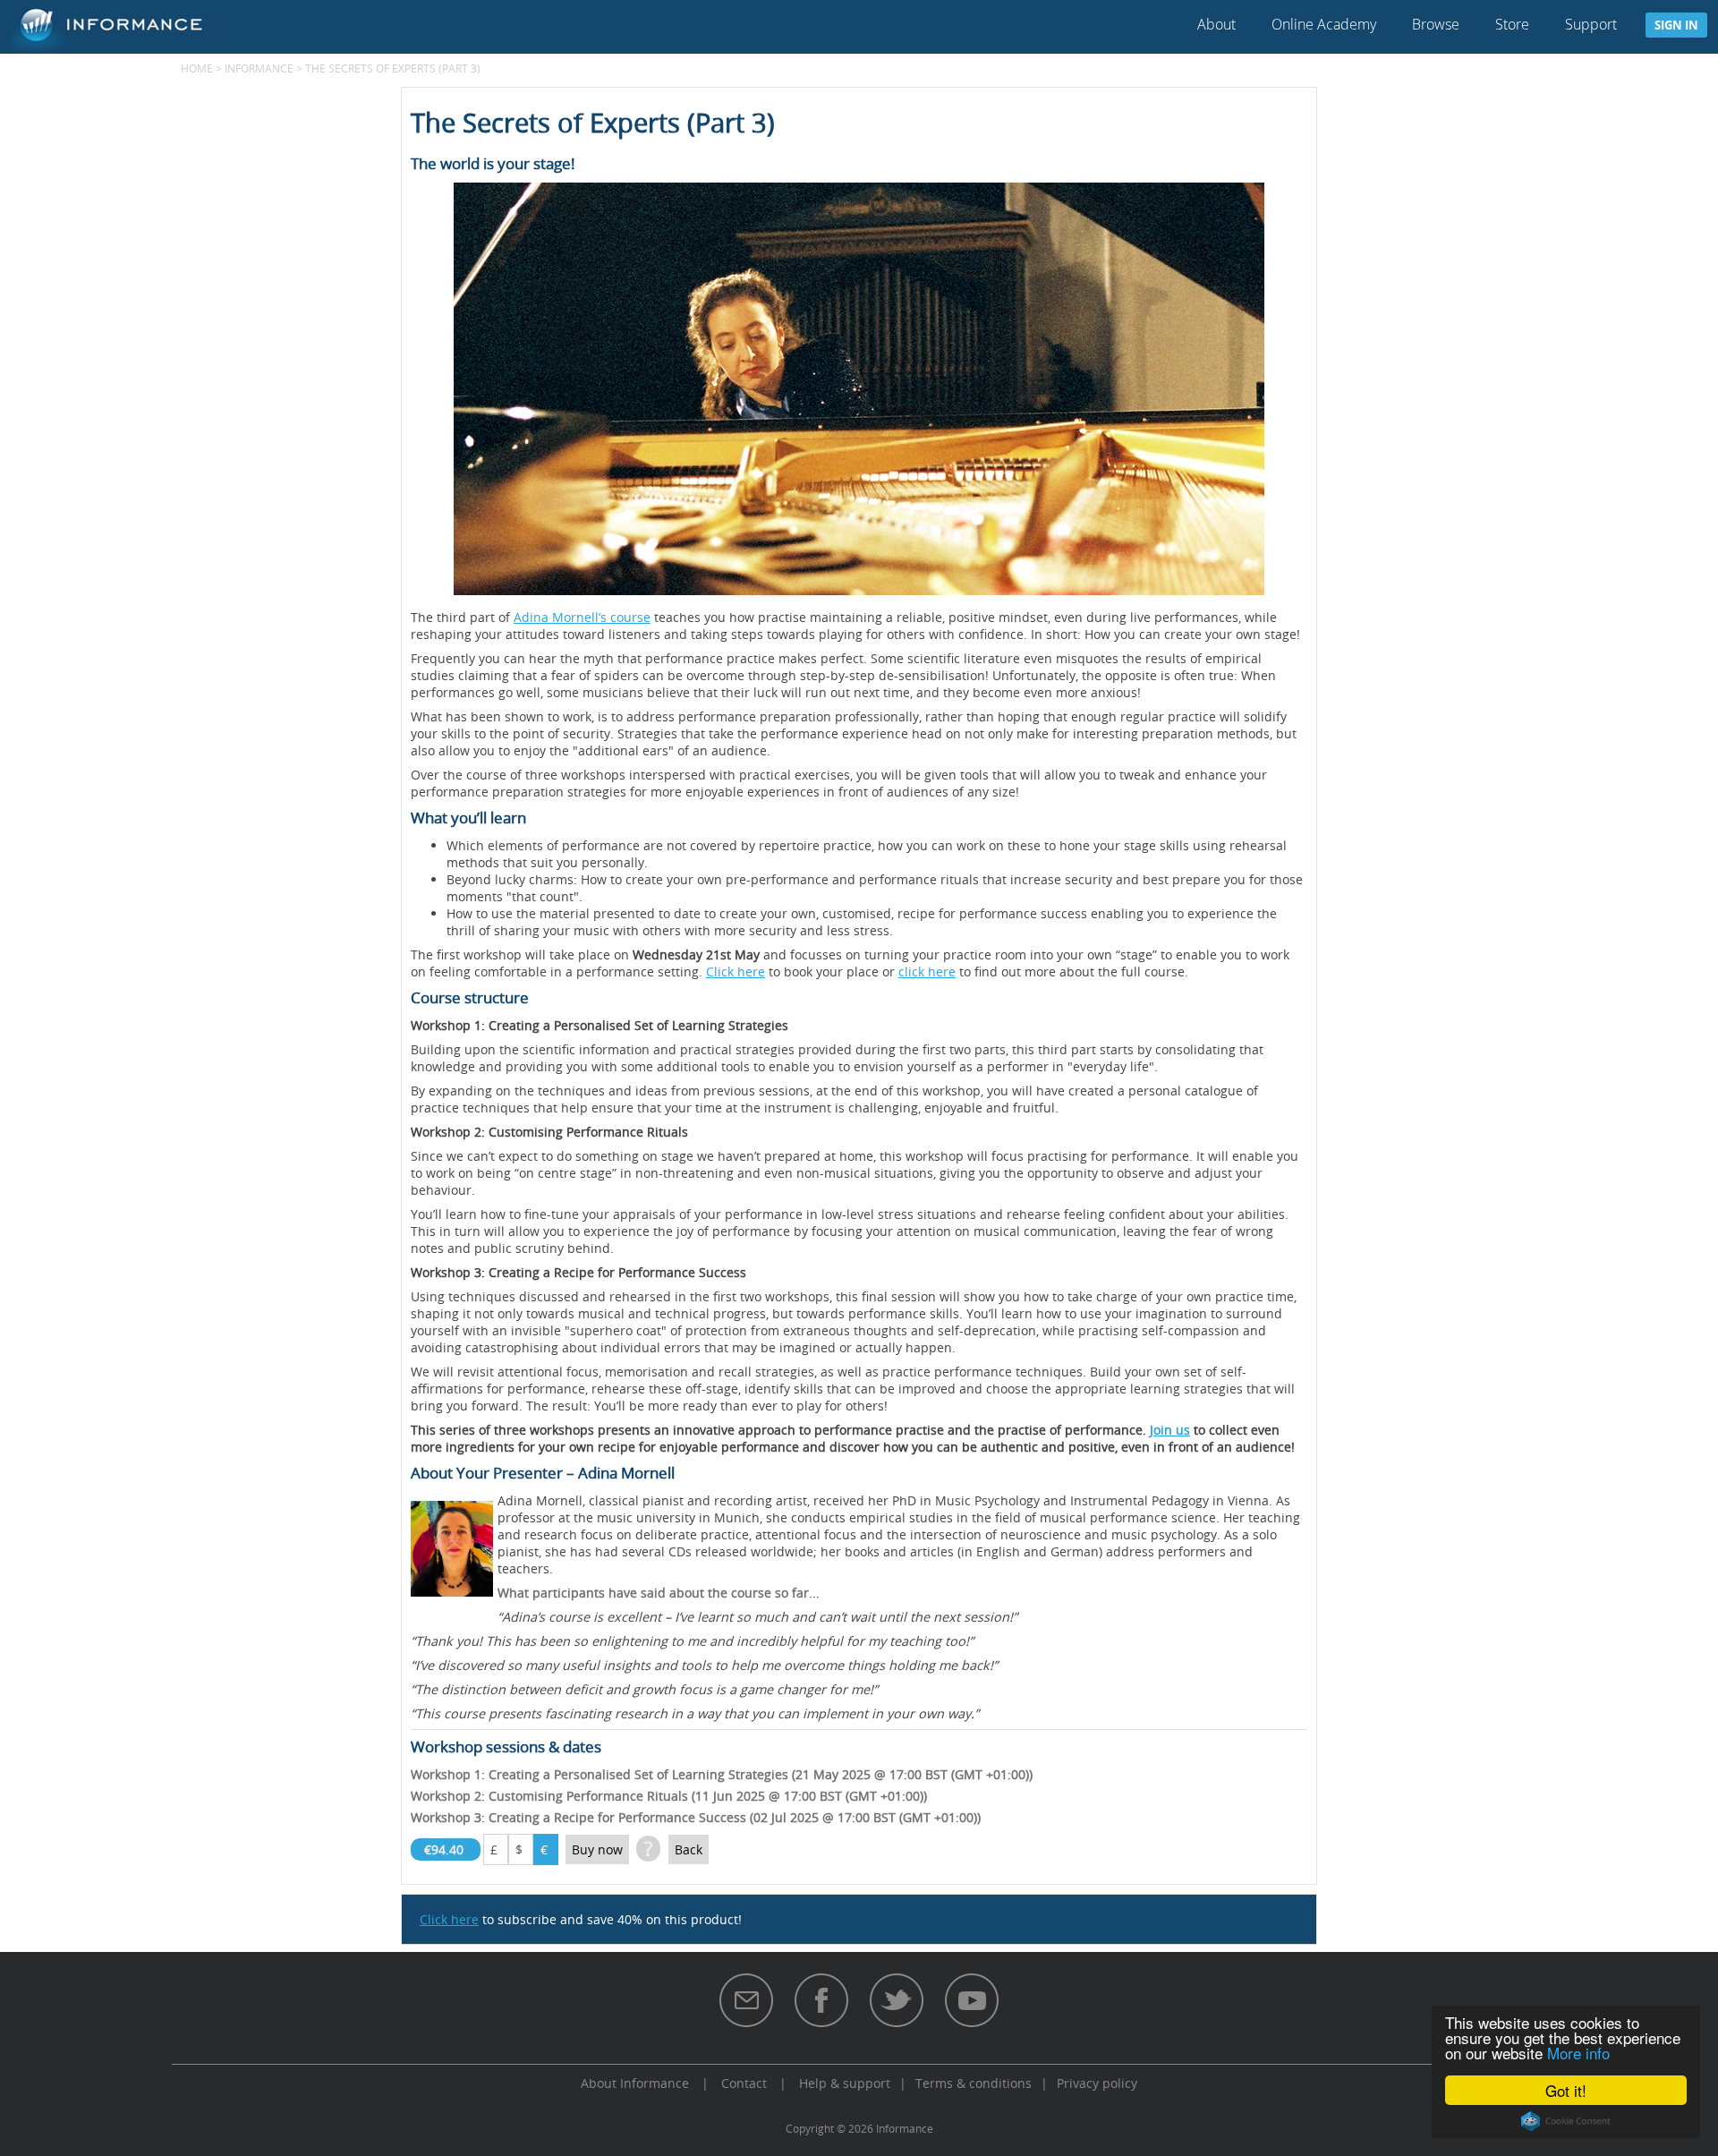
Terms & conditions (974, 2083)
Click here (736, 971)
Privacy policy (1097, 2083)
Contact (744, 2083)
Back (689, 1849)
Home (197, 68)
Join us (1170, 1430)
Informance (259, 68)
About (1216, 24)
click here (927, 971)
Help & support (845, 2083)
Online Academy (1324, 24)
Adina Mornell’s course (582, 617)
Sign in (1676, 25)
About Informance (635, 2083)
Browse (1436, 24)
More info (1578, 2053)
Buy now (597, 1849)
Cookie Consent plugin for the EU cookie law (1566, 2121)
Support (1591, 24)
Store (1512, 24)
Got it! (1566, 2090)
